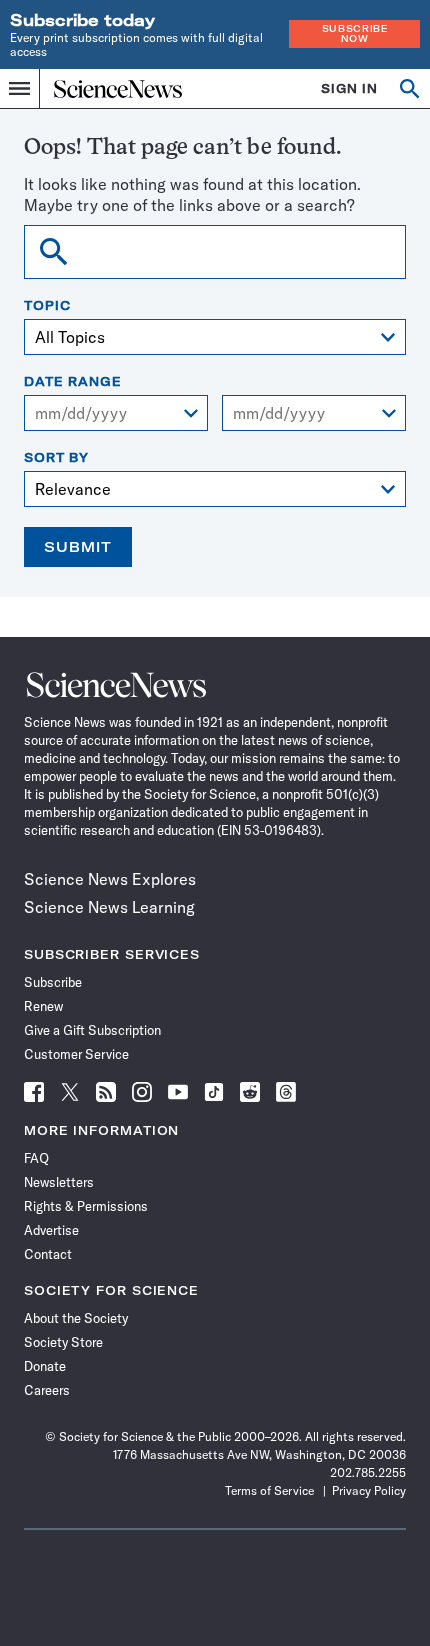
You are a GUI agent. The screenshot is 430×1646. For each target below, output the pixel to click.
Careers (47, 1390)
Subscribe (53, 982)
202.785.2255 (368, 1472)
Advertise (51, 1230)
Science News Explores (110, 879)
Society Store (63, 1342)
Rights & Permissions (86, 1206)
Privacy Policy (369, 1490)
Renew (43, 1006)
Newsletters (59, 1182)
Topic (47, 306)
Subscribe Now (355, 33)
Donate (45, 1366)
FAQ (36, 1158)
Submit (78, 547)
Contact (48, 1254)
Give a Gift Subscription (92, 1030)
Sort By (56, 458)
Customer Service (76, 1054)
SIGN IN (349, 88)
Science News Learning (109, 907)
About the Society (76, 1318)
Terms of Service (269, 1490)
